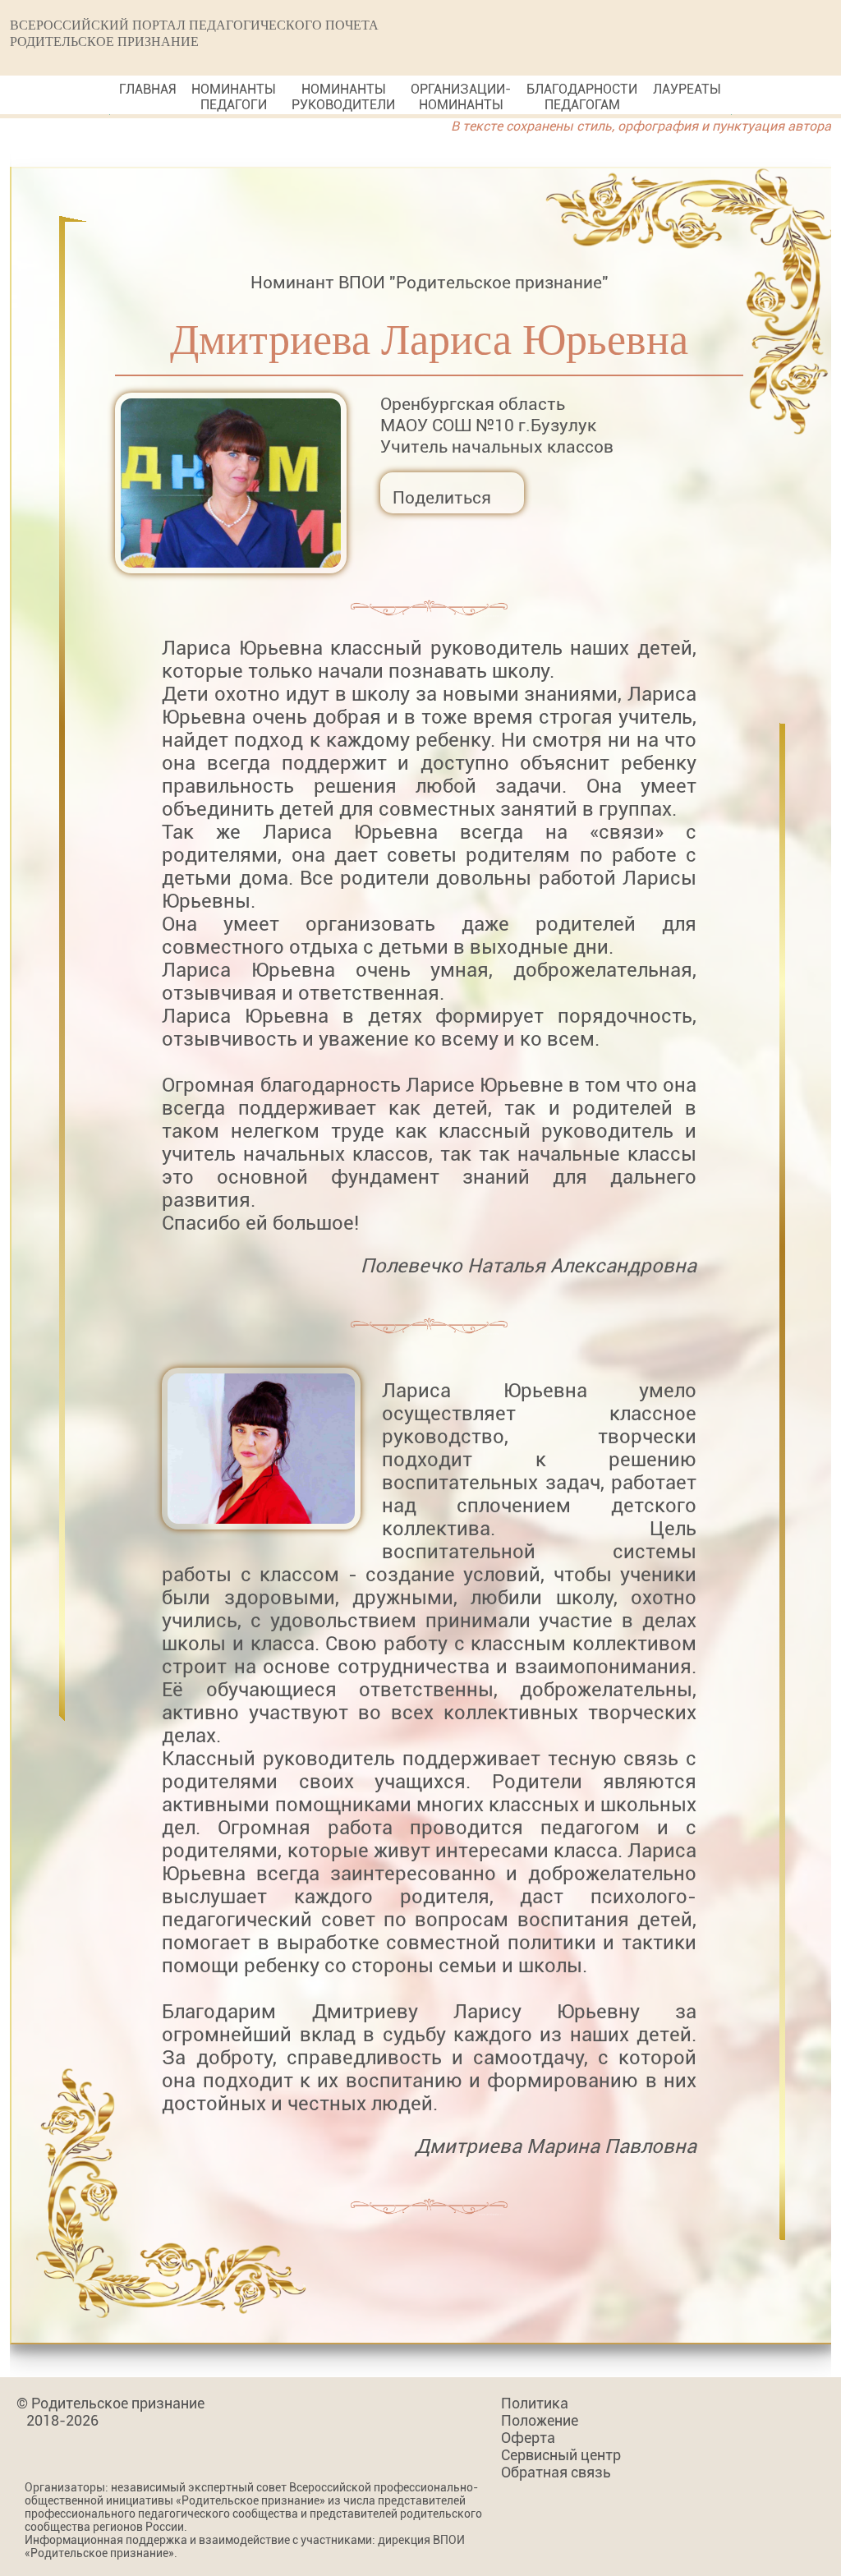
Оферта (528, 2438)
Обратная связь (556, 2472)
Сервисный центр (561, 2455)
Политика (535, 2403)
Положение (540, 2420)
